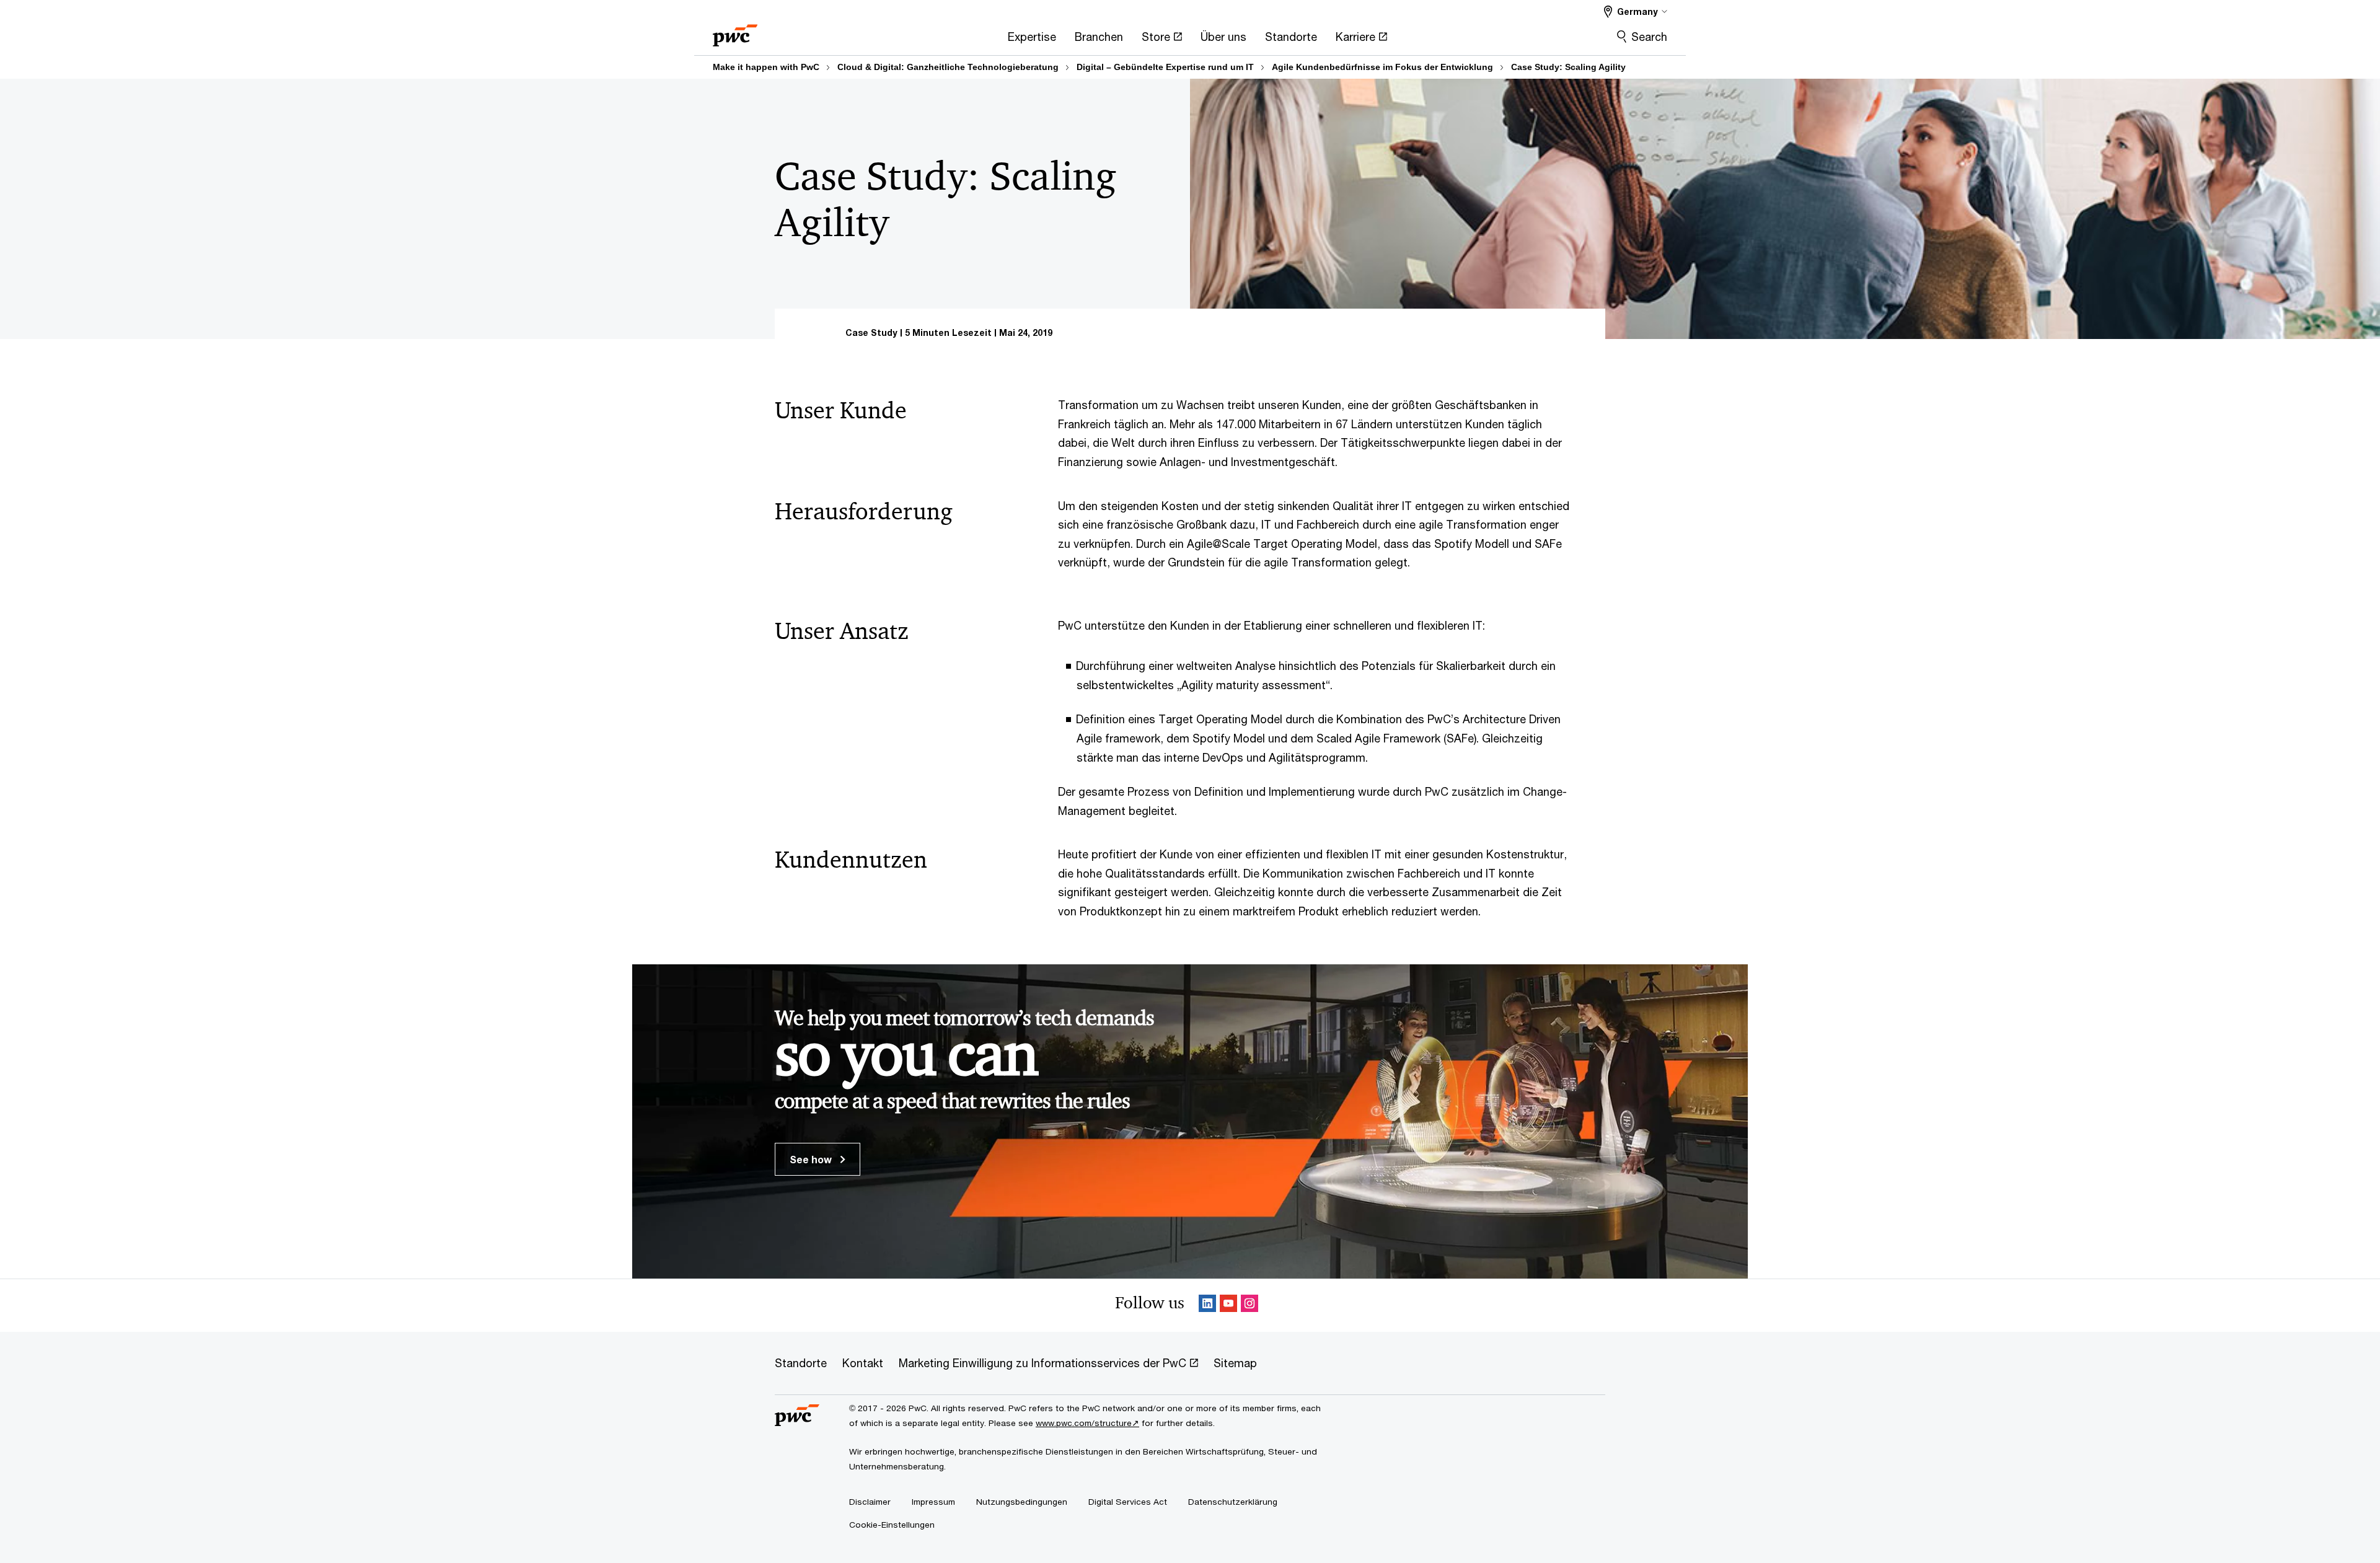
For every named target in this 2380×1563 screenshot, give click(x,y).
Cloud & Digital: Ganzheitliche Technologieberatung (948, 67)
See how (812, 1159)
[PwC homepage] (735, 31)
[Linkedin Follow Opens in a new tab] (1207, 1305)
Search (1649, 37)
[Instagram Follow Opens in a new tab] (1249, 1305)
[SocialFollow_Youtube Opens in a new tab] (1228, 1305)
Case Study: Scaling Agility (1568, 67)
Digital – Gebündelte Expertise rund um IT (1165, 67)
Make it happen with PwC (766, 67)
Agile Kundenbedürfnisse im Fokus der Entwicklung (1382, 67)
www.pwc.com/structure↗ (1087, 1423)
